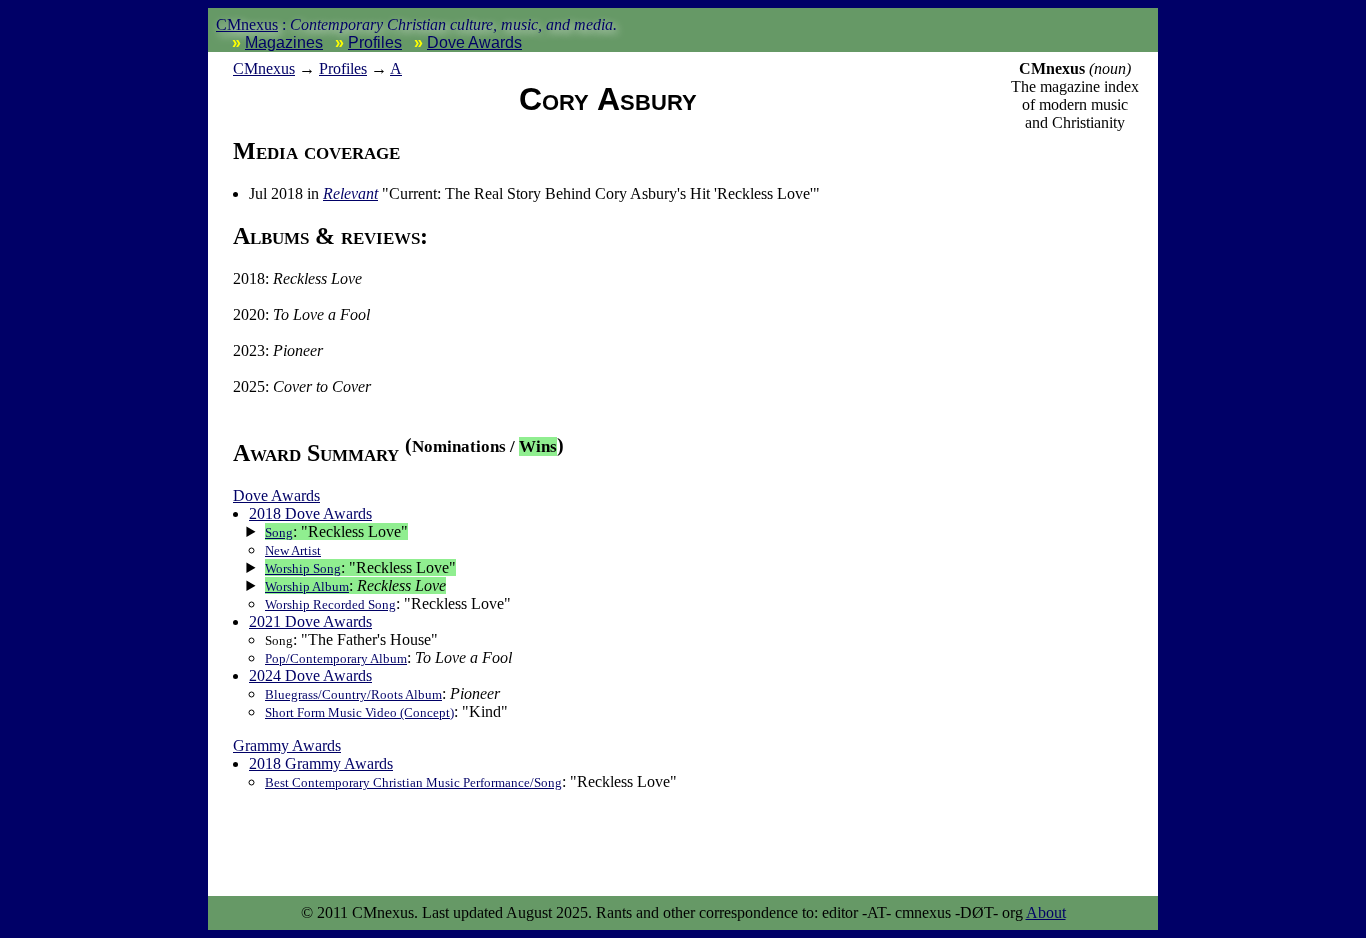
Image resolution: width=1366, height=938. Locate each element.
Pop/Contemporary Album (336, 658)
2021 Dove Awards (310, 621)
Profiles (375, 42)
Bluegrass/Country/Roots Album (353, 694)
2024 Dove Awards (310, 675)
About (1046, 912)
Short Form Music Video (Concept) (359, 712)
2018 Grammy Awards (321, 763)
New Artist (293, 550)
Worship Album (307, 586)
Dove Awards (474, 42)
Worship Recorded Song (330, 604)
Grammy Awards (287, 745)
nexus (264, 68)
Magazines (284, 42)
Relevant (350, 193)
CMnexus (247, 24)
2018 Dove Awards (310, 513)
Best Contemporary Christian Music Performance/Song (413, 782)
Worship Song (303, 568)
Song (279, 532)
